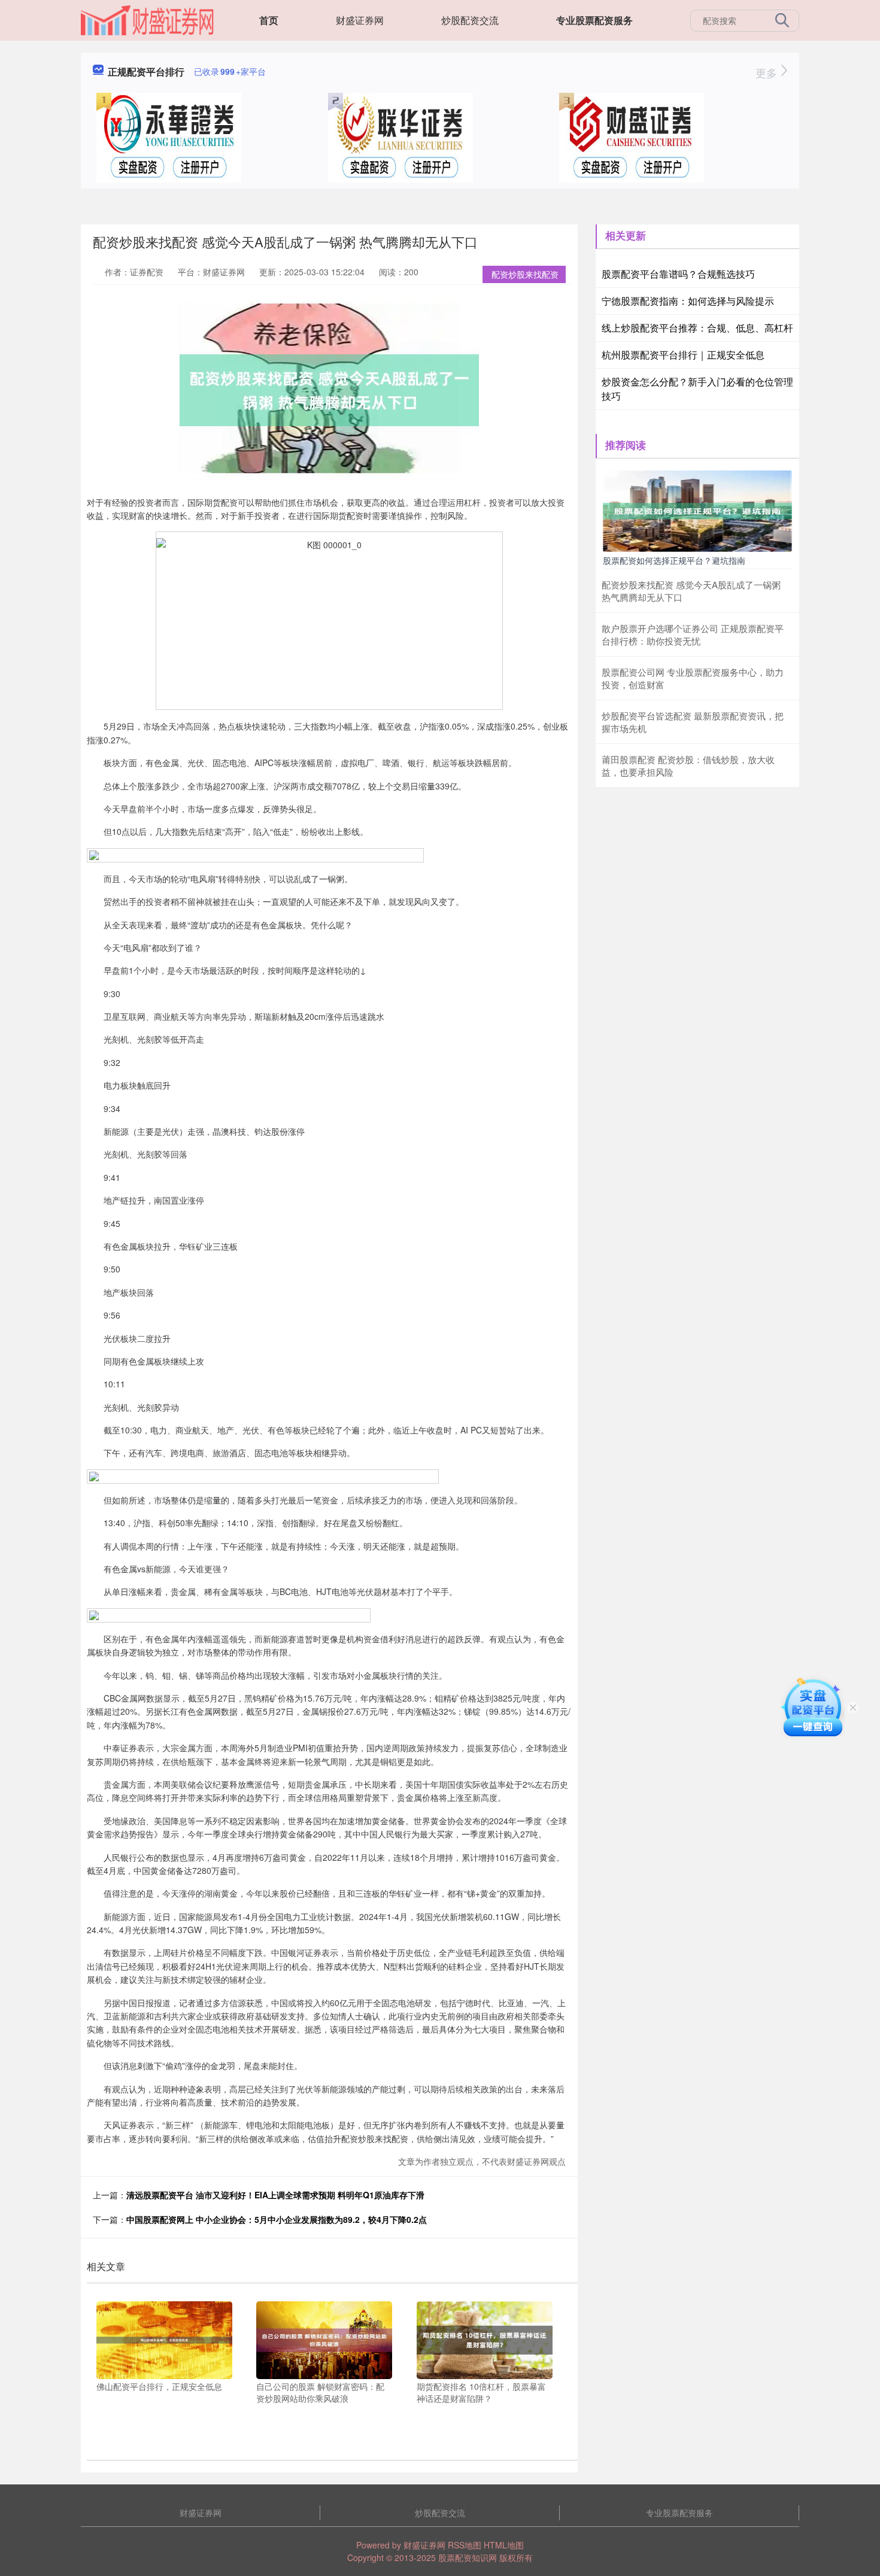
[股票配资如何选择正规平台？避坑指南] (697, 510)
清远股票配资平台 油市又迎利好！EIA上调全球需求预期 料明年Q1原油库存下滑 (275, 2195)
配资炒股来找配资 (525, 274)
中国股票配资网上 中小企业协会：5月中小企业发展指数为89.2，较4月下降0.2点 (277, 2219)
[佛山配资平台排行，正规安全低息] (164, 2339)
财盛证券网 (360, 20)
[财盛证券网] (148, 19)
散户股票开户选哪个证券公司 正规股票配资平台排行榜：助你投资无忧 (693, 634)
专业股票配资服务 (594, 20)
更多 (768, 72)
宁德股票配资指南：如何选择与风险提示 (688, 301)
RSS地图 (465, 2545)
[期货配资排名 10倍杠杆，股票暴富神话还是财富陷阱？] (485, 2339)
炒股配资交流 (470, 20)
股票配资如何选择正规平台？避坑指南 (674, 560)
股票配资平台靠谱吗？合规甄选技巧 (678, 274)
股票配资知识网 (468, 2557)
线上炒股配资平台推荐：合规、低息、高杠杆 (697, 328)
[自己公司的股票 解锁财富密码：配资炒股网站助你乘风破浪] (324, 2339)
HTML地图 (504, 2545)
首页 (269, 20)
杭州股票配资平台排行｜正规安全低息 (683, 355)
